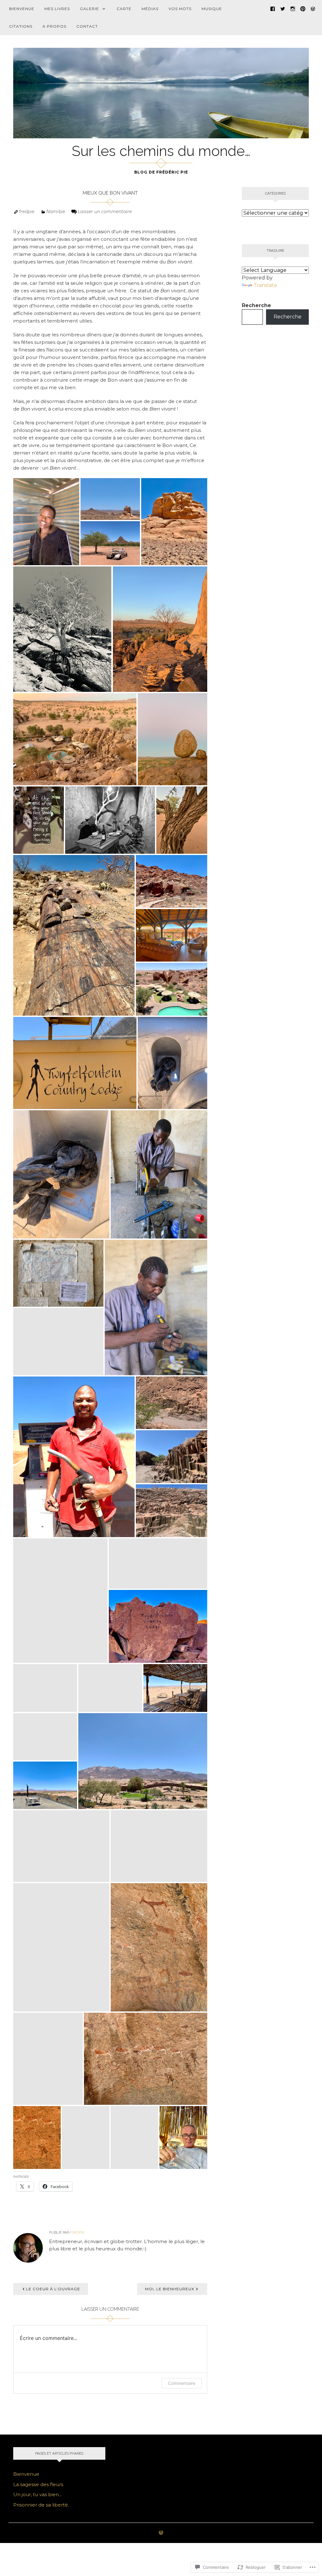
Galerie (89, 9)
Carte (124, 9)
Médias (150, 9)
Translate (265, 285)
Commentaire (182, 2383)
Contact (87, 26)
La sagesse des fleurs (38, 2484)
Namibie (56, 212)
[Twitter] (283, 8)
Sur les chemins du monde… (161, 151)
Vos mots (180, 9)
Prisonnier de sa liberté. (41, 2505)
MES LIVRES (57, 9)
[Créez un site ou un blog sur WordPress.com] (161, 2533)
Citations (21, 26)
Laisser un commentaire (105, 212)
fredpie (27, 212)
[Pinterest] (303, 8)
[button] (46, 522)
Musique (212, 9)
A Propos (54, 26)
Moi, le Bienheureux (170, 2289)
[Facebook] (273, 8)
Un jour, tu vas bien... (37, 2494)
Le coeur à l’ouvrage (53, 2289)
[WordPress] (313, 8)
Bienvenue (22, 9)
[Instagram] (293, 8)
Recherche (256, 305)
